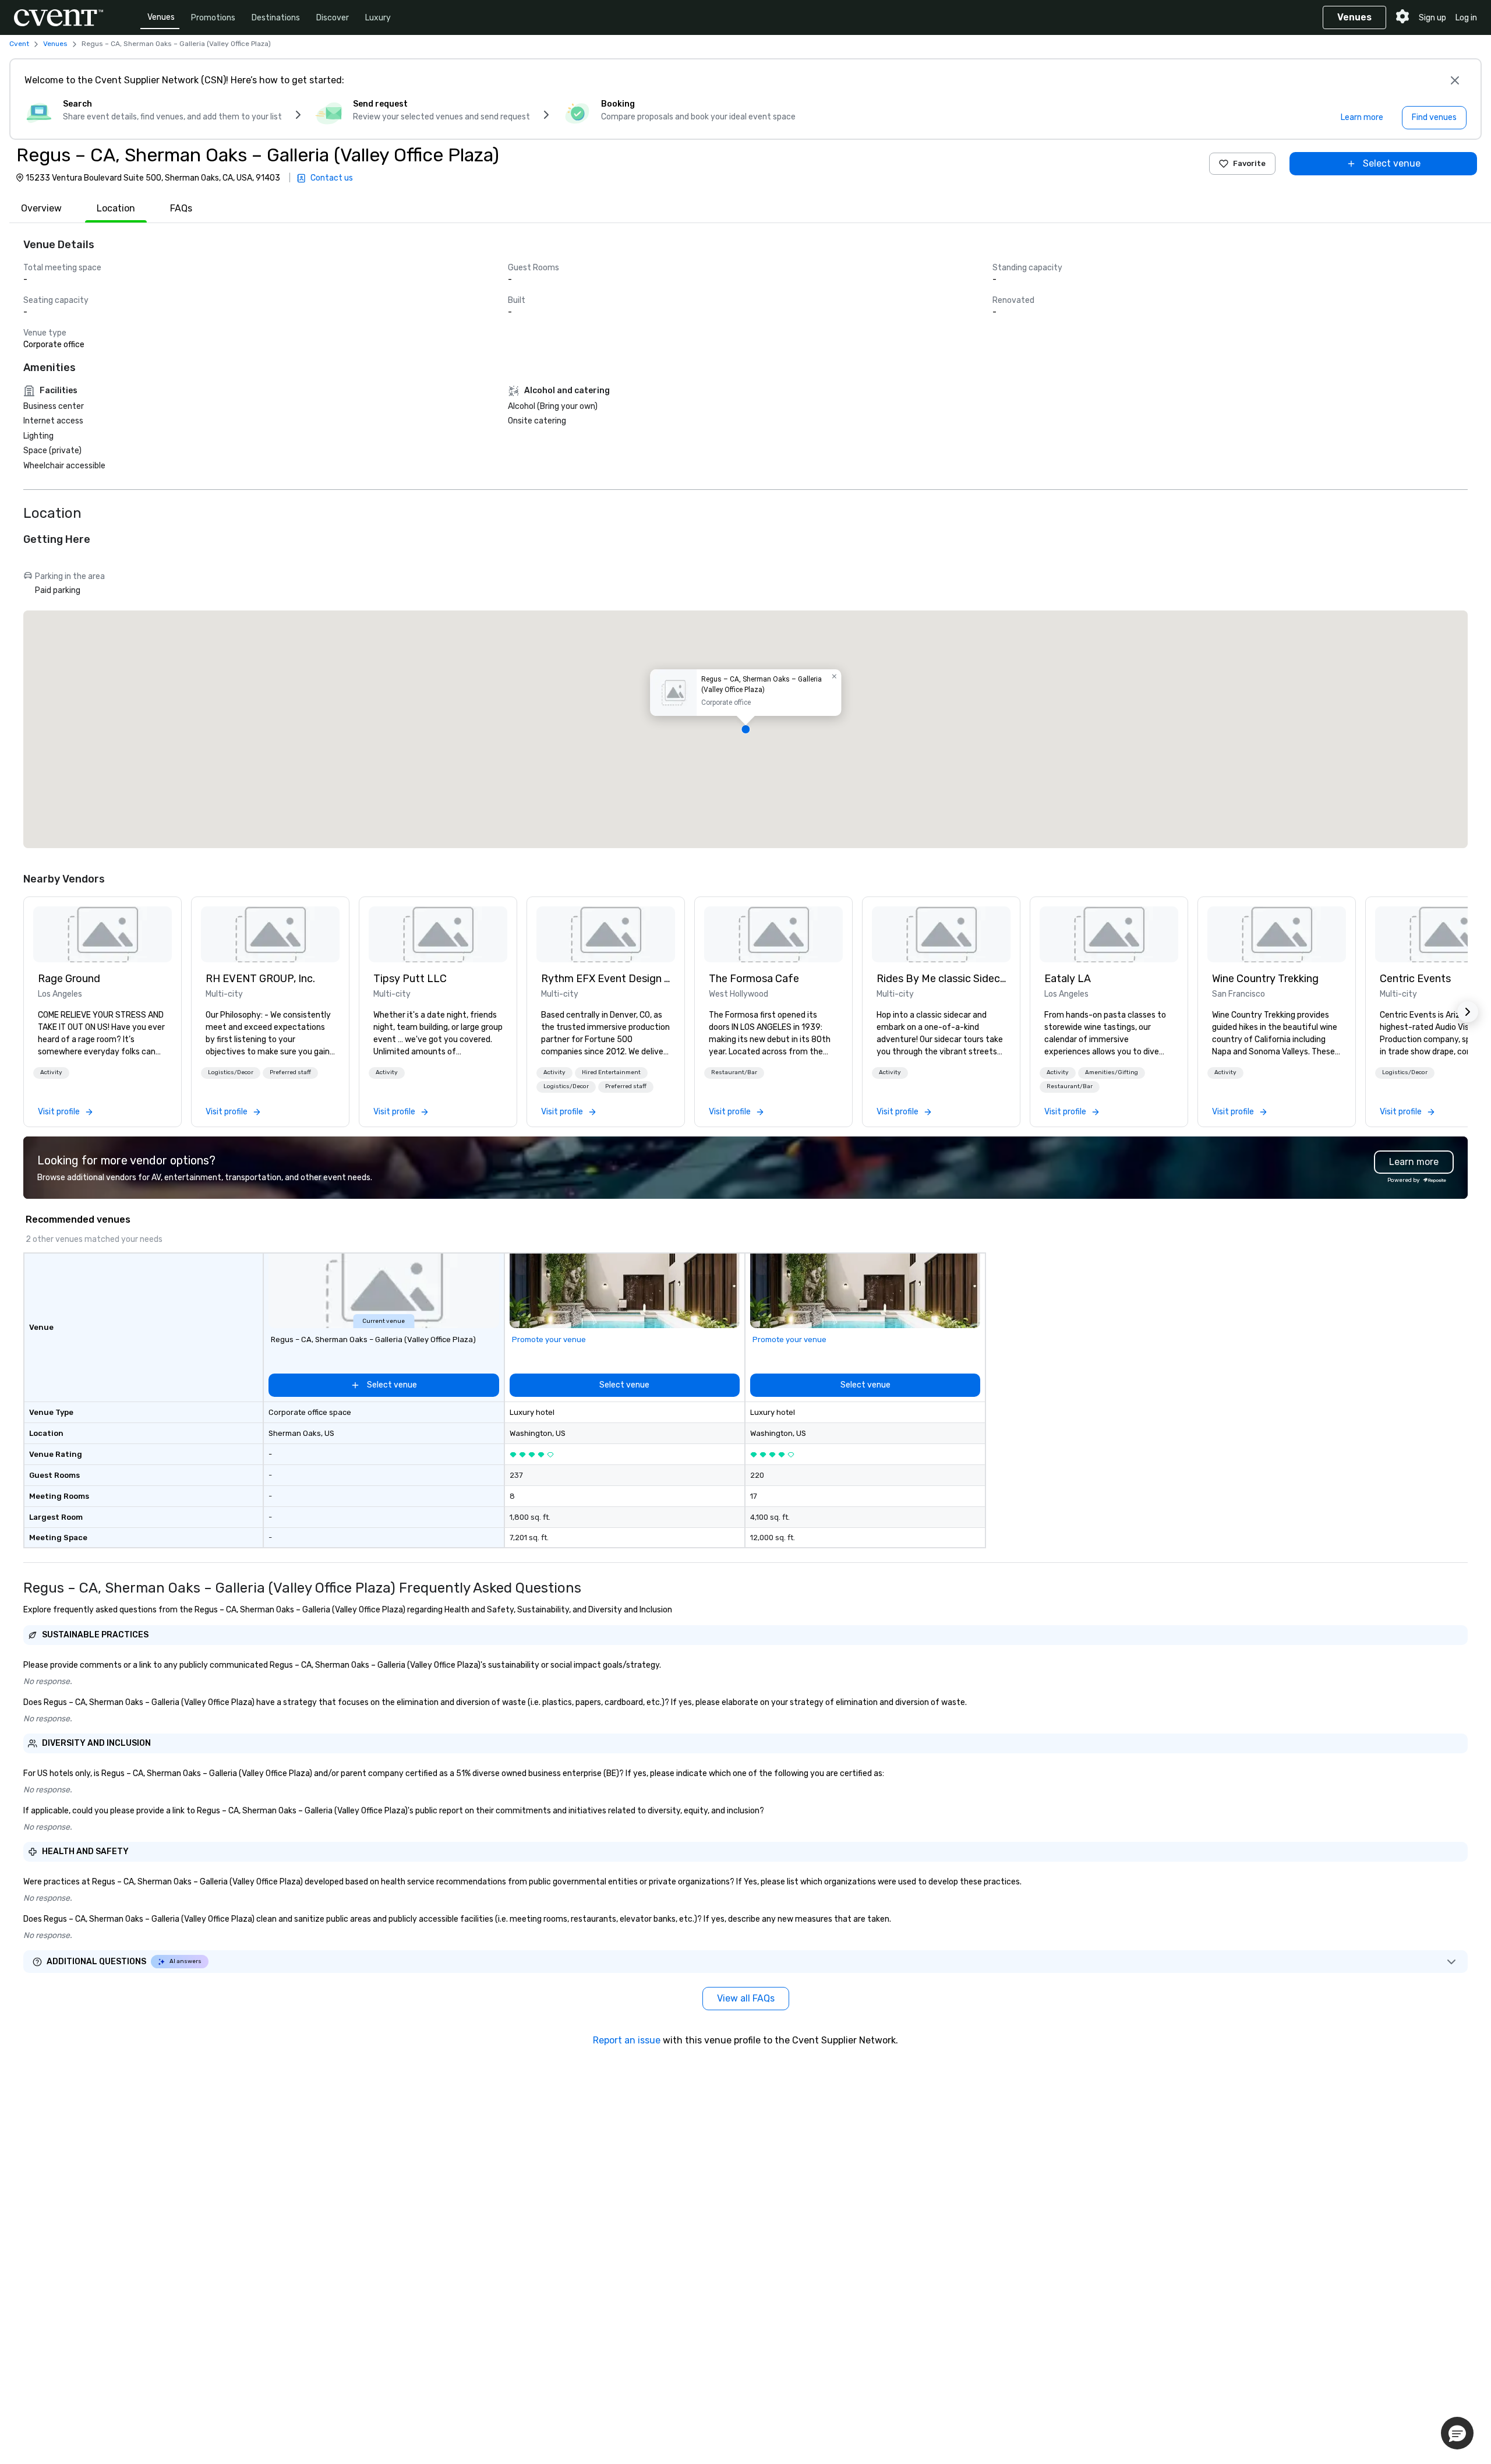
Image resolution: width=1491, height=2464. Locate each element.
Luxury (378, 18)
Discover (333, 18)
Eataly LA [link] (1068, 979)
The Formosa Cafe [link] (754, 979)
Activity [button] (51, 1072)
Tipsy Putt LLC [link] (410, 979)
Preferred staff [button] (290, 1072)
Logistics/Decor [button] (231, 1072)
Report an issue (627, 2040)
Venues (161, 17)
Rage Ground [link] (69, 979)
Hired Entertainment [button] (611, 1072)
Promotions (213, 18)
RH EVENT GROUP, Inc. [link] (260, 979)
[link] (103, 934)
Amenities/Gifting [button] (1112, 1072)
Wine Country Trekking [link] (1265, 979)
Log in (1466, 18)
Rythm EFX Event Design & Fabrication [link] (606, 979)
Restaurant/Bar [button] (734, 1072)
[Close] (1455, 80)
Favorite (1249, 163)
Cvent (19, 44)
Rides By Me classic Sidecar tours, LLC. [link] (941, 979)
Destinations (276, 18)
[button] (745, 729)
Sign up (1432, 18)
